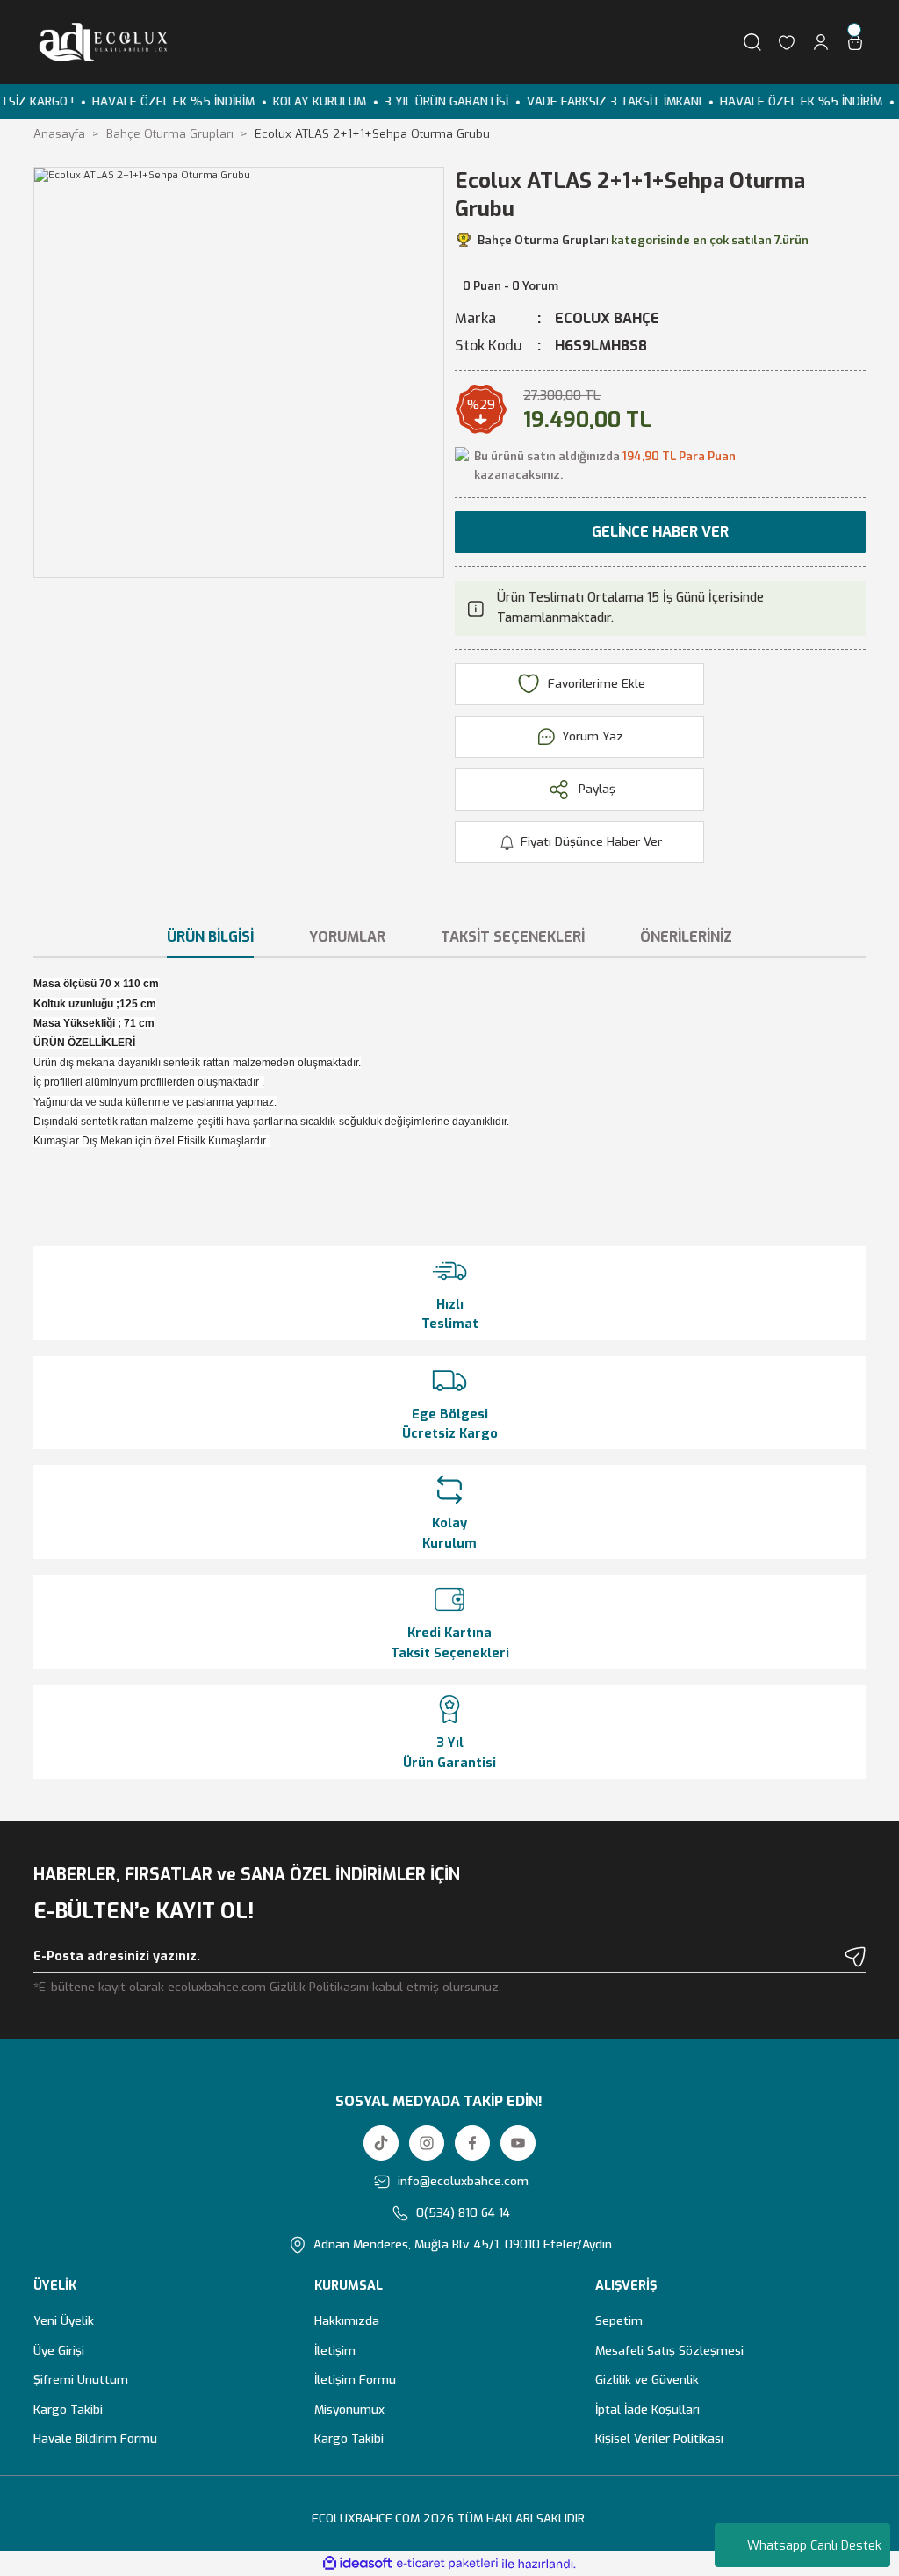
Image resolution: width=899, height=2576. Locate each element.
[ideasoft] (357, 2564)
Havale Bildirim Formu (95, 2438)
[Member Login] (821, 42)
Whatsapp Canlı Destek (814, 2546)
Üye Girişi (59, 2350)
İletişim (335, 2350)
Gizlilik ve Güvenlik (647, 2379)
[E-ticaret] (447, 2564)
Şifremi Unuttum (81, 2379)
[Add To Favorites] (579, 684)
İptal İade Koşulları (647, 2409)
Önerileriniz (686, 937)
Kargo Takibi (68, 2409)
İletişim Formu (355, 2379)
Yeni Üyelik (64, 2320)
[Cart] (855, 42)
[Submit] (855, 1957)
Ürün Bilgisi (210, 937)
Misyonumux (349, 2409)
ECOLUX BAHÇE (607, 318)
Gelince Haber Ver (660, 532)
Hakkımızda (347, 2320)
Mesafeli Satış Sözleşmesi (669, 2350)
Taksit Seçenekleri (513, 937)
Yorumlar (347, 937)
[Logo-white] (101, 42)
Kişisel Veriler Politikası (659, 2438)
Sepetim (619, 2320)
